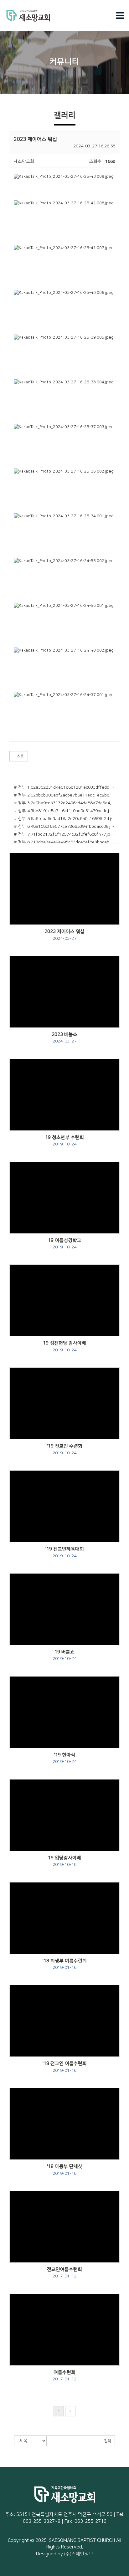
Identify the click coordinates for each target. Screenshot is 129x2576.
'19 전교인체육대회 (65, 1552)
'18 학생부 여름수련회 (65, 1964)
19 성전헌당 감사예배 (64, 1346)
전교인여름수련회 (64, 2273)
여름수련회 (64, 2376)
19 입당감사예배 (64, 1861)
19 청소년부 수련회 (64, 1141)
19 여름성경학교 (64, 1244)
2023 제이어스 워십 (64, 935)
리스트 (19, 756)
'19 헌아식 (64, 1758)
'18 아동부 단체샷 (65, 2170)
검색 (107, 2441)
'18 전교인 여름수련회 (65, 2067)
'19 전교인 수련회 (65, 1449)
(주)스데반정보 (79, 2554)
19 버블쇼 (64, 1655)
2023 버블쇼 (64, 1038)
